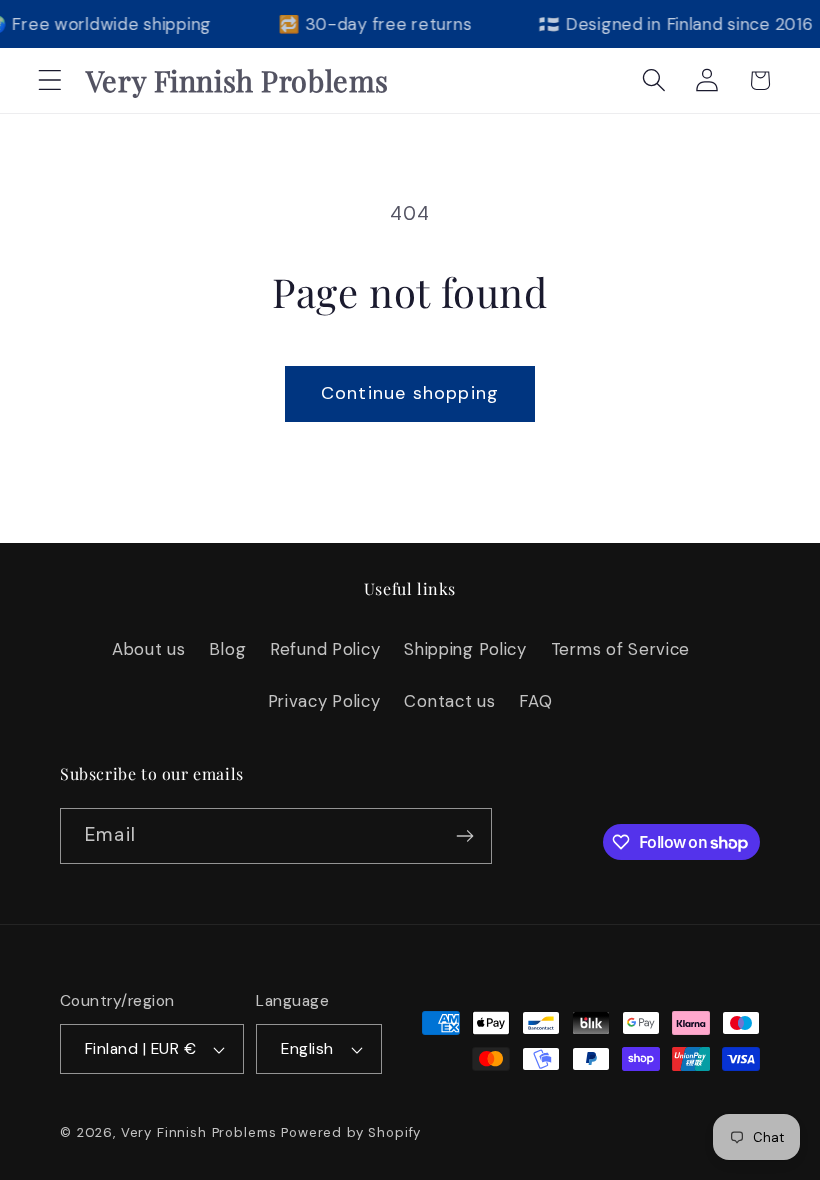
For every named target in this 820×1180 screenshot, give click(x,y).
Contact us (449, 701)
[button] (50, 80)
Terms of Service (621, 649)
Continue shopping (410, 393)
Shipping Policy (465, 649)
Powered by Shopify (351, 1132)
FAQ (535, 701)
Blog (227, 649)
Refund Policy (325, 649)
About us (149, 649)
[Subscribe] (464, 836)
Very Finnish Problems (199, 1132)
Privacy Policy (324, 701)
